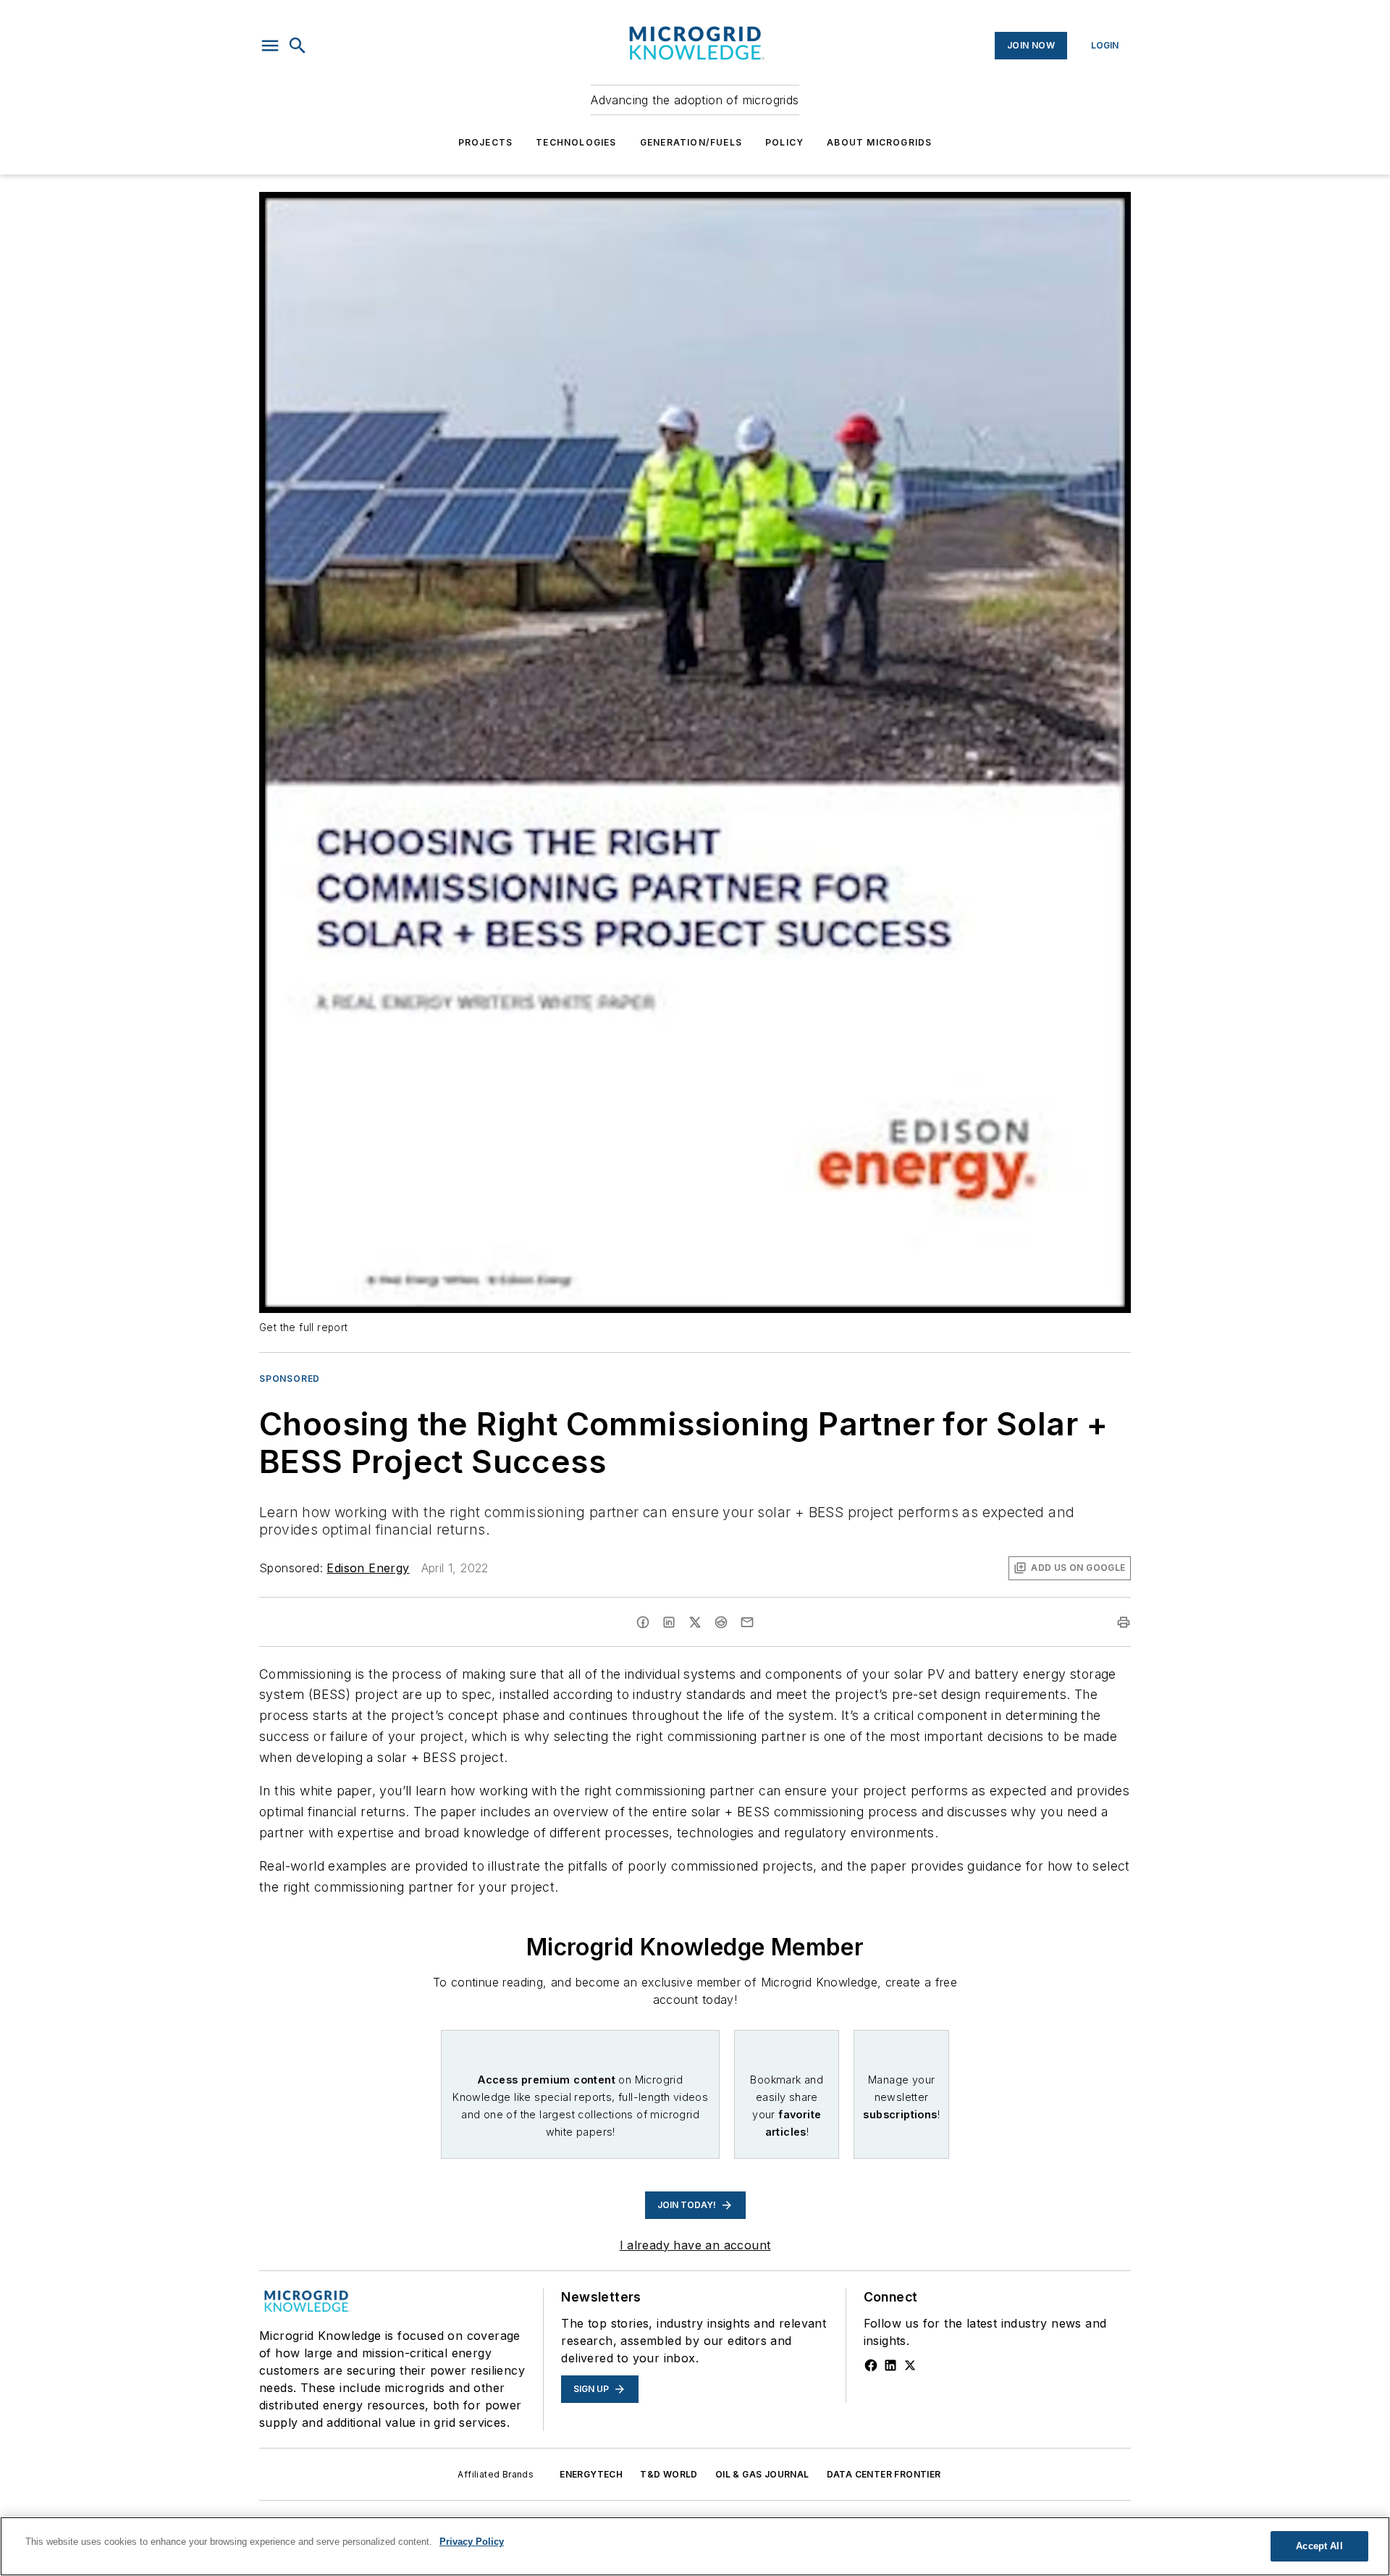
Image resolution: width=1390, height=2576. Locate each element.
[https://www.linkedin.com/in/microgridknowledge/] (890, 2365)
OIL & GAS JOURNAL (762, 2474)
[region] (695, 2546)
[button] (270, 46)
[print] (1124, 1622)
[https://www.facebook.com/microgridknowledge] (871, 2365)
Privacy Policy (472, 2542)
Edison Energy (368, 1568)
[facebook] (643, 1622)
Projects (486, 142)
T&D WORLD (669, 2474)
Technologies (576, 142)
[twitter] (695, 1622)
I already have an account (695, 2245)
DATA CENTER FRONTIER (884, 2474)
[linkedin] (669, 1622)
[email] (747, 1622)
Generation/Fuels (691, 142)
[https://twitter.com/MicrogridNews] (910, 2365)
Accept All (1319, 2546)
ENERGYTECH (591, 2474)
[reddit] (721, 1622)
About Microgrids (879, 142)
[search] (298, 46)
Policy (784, 142)
